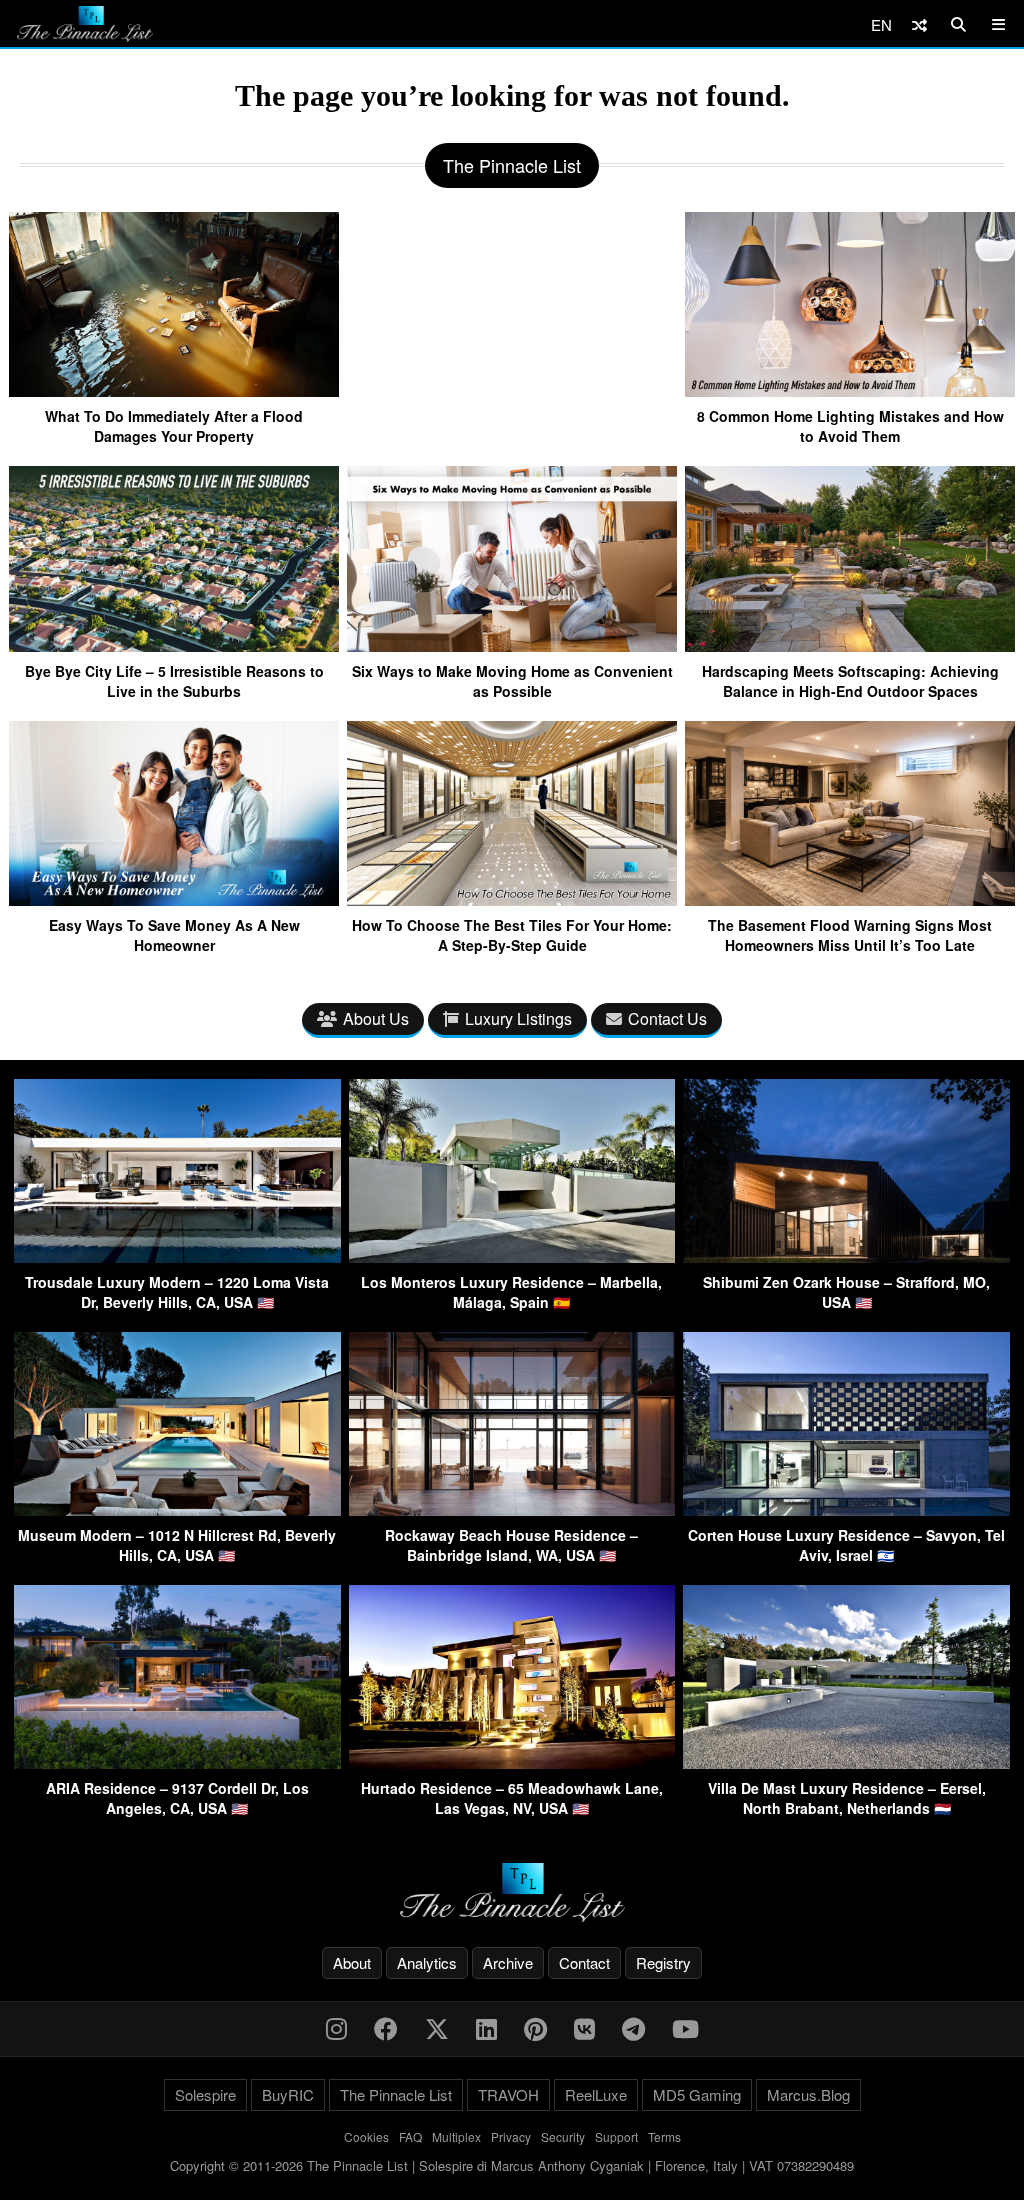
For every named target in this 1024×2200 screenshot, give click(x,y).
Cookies (366, 2136)
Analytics (427, 1962)
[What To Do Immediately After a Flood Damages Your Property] (174, 389)
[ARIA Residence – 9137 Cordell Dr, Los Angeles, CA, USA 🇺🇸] (177, 1762)
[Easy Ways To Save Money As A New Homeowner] (174, 898)
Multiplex (456, 2136)
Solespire (205, 2094)
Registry (663, 1962)
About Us (376, 1018)
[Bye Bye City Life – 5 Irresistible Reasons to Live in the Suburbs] (174, 644)
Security (563, 2136)
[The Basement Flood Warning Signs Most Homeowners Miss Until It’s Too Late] (850, 898)
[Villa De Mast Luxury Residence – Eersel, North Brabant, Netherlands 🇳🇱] (846, 1762)
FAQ (410, 2136)
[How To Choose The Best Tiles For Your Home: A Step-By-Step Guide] (512, 898)
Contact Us (667, 1018)
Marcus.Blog (808, 2094)
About (352, 1962)
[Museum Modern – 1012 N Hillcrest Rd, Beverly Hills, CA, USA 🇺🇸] (177, 1509)
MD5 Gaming (697, 2094)
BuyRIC (288, 2094)
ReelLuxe (596, 2094)
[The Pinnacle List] (512, 1892)
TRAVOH (508, 2094)
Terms (664, 2136)
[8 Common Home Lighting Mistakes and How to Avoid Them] (850, 389)
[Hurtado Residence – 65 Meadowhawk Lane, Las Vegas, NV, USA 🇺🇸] (512, 1762)
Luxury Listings (518, 1018)
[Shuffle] (919, 24)
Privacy (511, 2136)
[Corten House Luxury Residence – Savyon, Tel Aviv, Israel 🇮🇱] (846, 1509)
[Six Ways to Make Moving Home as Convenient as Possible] (512, 644)
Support (616, 2136)
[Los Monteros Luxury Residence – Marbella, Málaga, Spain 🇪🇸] (512, 1256)
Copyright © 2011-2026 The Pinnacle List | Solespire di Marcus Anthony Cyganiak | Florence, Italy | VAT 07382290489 (512, 2165)
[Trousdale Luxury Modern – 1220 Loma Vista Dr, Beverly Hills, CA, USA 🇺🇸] (177, 1256)
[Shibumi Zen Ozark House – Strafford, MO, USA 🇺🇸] (846, 1256)
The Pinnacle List (396, 2094)
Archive (508, 1962)
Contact (584, 1962)
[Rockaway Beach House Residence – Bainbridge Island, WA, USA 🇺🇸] (512, 1509)
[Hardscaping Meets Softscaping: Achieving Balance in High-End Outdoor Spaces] (850, 644)
